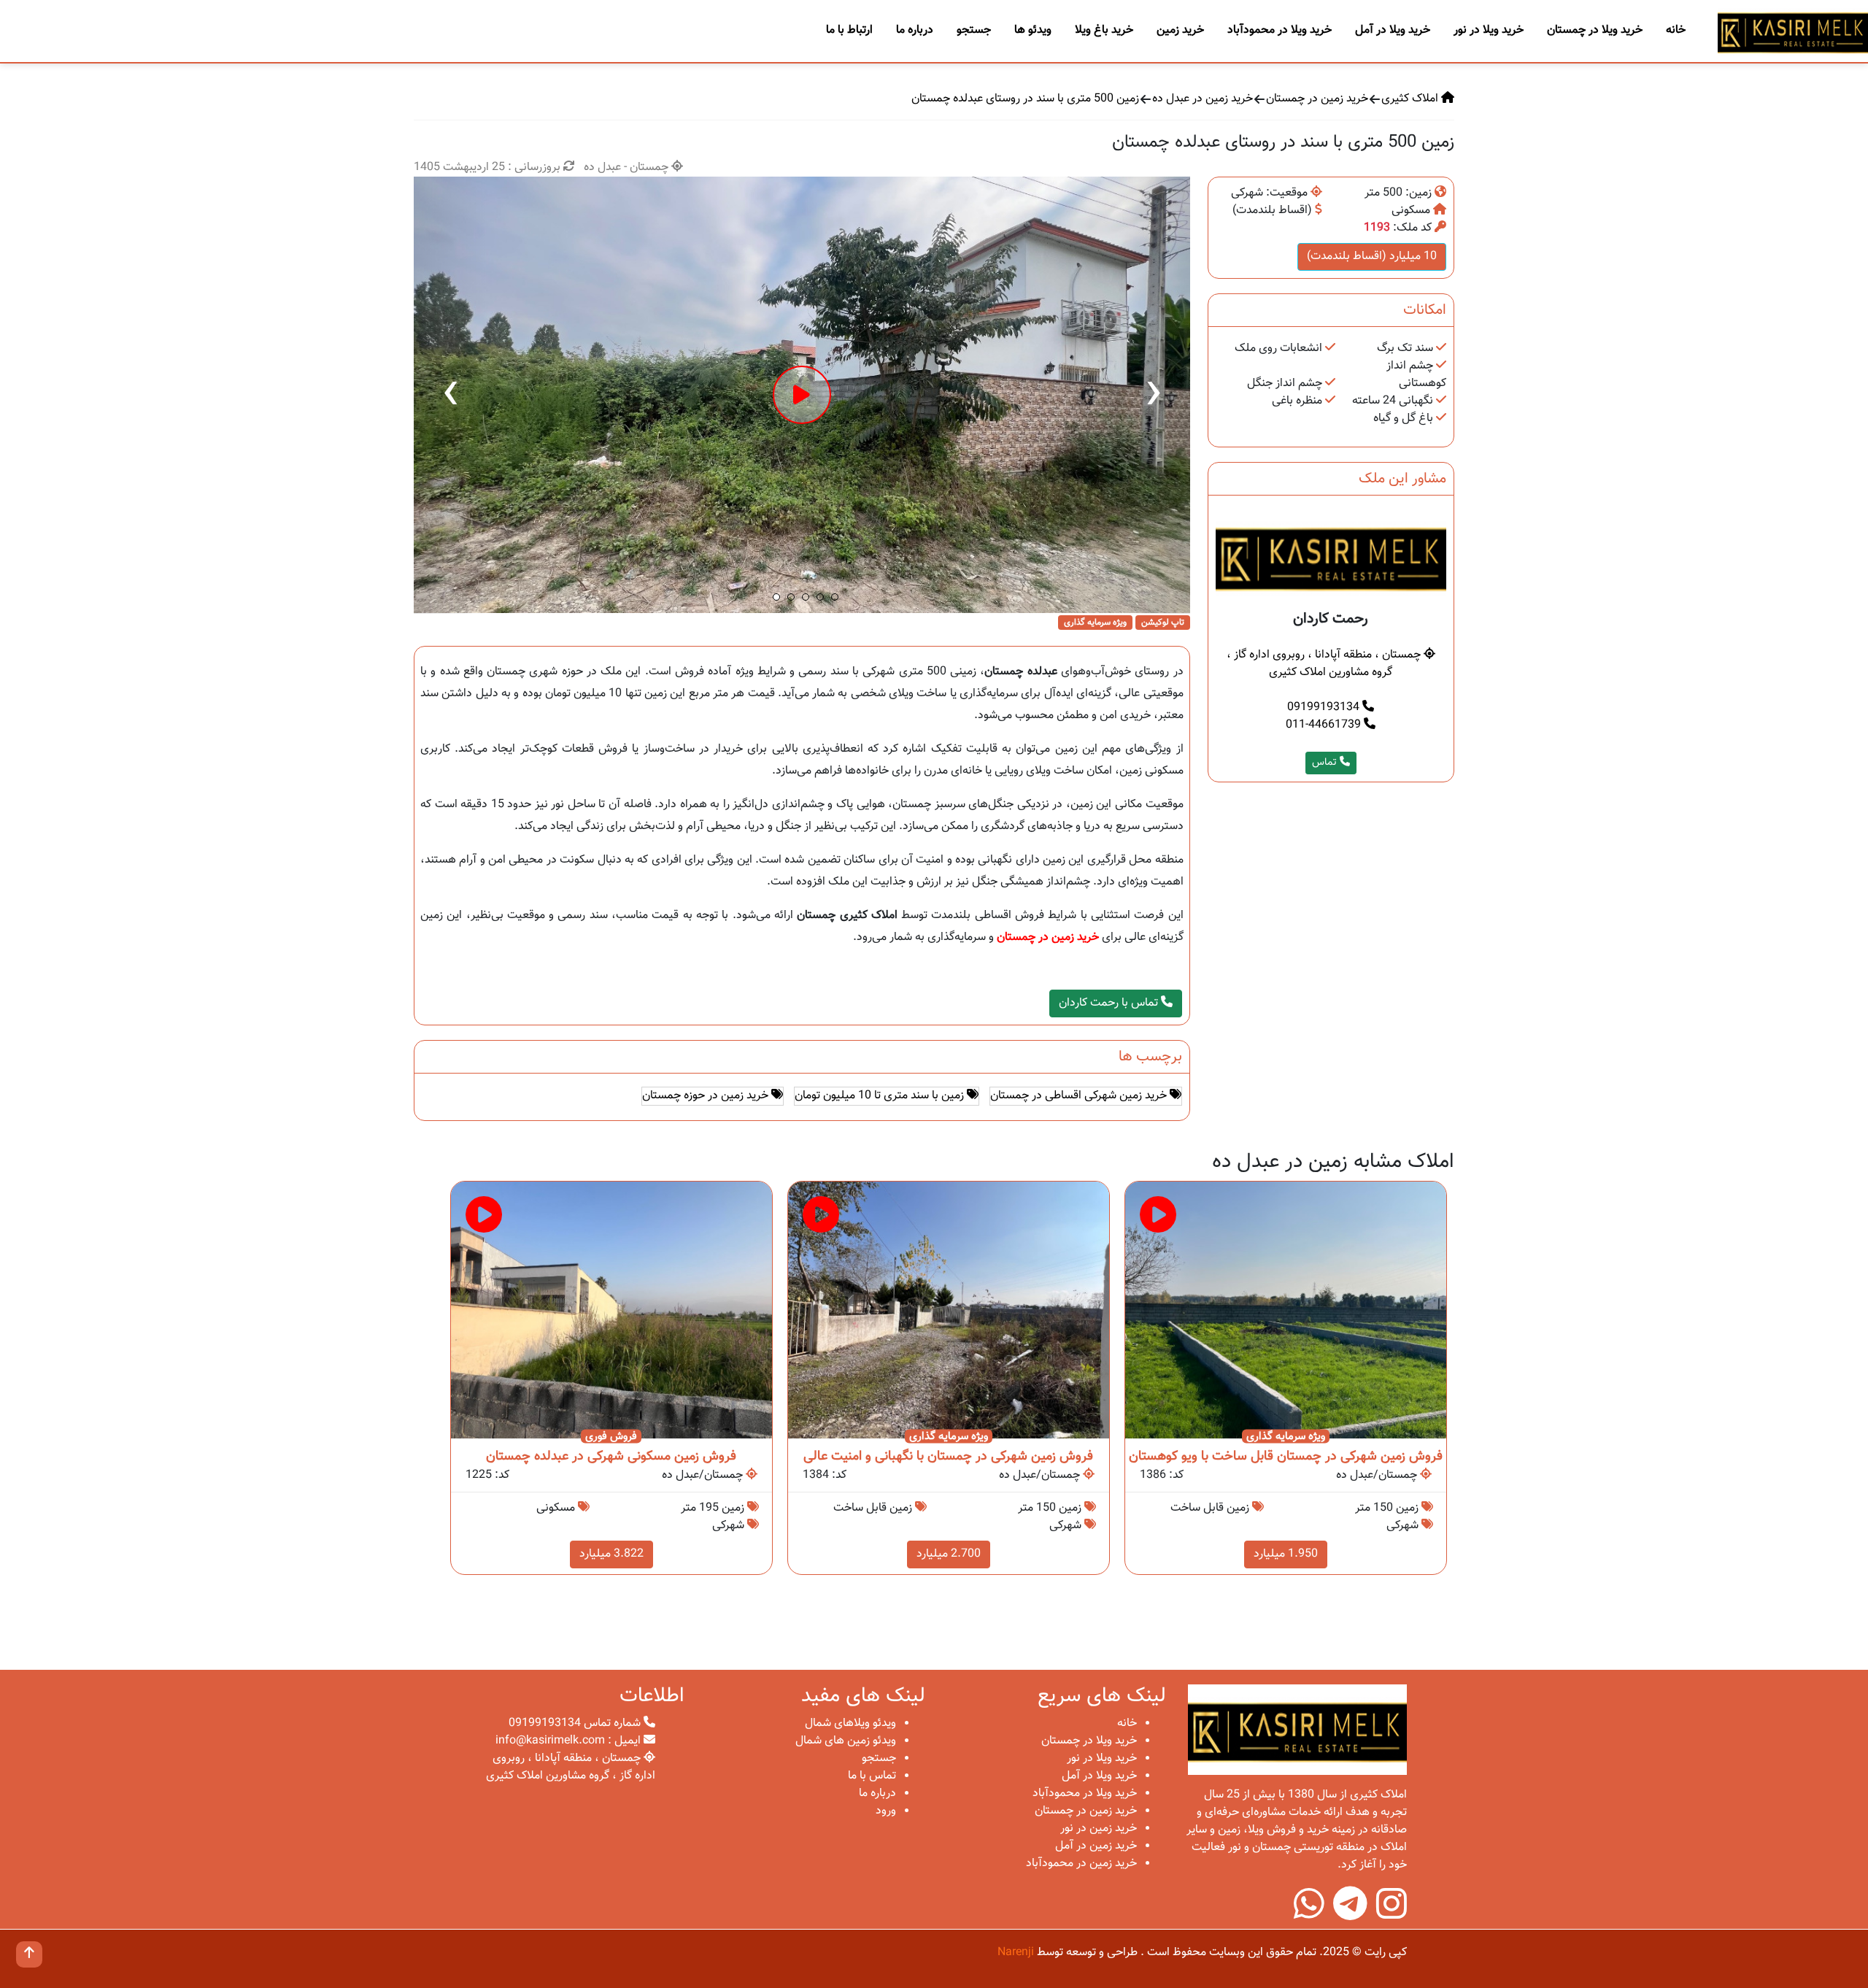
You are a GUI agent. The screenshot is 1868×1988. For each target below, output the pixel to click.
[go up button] (29, 1954)
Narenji (1016, 1953)
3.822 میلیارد (611, 1554)
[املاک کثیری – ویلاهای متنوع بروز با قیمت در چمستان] (1793, 32)
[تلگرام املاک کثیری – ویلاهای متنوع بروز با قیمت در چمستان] (1350, 1914)
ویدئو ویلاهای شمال (850, 1723)
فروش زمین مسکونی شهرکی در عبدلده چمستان (611, 1457)
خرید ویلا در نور (1489, 30)
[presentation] (450, 395)
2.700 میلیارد (949, 1554)
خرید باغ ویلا (1104, 30)
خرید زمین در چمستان (1317, 99)
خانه (1676, 30)
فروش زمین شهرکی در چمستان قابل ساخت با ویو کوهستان (1286, 1457)
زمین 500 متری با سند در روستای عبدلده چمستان (1025, 99)
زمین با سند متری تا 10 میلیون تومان (881, 1096)
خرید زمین (1180, 30)
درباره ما (915, 30)
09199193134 (1325, 708)
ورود (886, 1811)
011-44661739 (1325, 725)
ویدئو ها (1033, 30)
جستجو (974, 30)
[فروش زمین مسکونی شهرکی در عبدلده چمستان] (611, 1310)
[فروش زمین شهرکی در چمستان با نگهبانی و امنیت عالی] (949, 1310)
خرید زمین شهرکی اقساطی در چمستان (1080, 1096)
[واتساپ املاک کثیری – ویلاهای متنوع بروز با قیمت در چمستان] (1309, 1914)
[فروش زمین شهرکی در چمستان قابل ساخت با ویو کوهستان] (1286, 1310)
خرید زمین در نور (1099, 1829)
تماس (1326, 763)
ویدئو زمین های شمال (846, 1741)
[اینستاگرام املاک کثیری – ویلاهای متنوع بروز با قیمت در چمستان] (1392, 1914)
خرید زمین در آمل (1096, 1846)
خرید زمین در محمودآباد (1081, 1864)
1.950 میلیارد (1286, 1554)
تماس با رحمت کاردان (1110, 1003)
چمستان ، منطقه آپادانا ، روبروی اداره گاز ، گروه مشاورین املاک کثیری (1325, 664)
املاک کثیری (1411, 99)
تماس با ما (872, 1776)
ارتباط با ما (849, 30)
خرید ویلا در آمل (1393, 30)
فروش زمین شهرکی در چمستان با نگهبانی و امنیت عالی (948, 1457)
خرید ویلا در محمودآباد (1280, 30)
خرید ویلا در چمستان (1595, 30)
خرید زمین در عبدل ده (1203, 99)
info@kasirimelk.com (550, 1741)
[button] (776, 597)
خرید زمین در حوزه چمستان (707, 1096)
